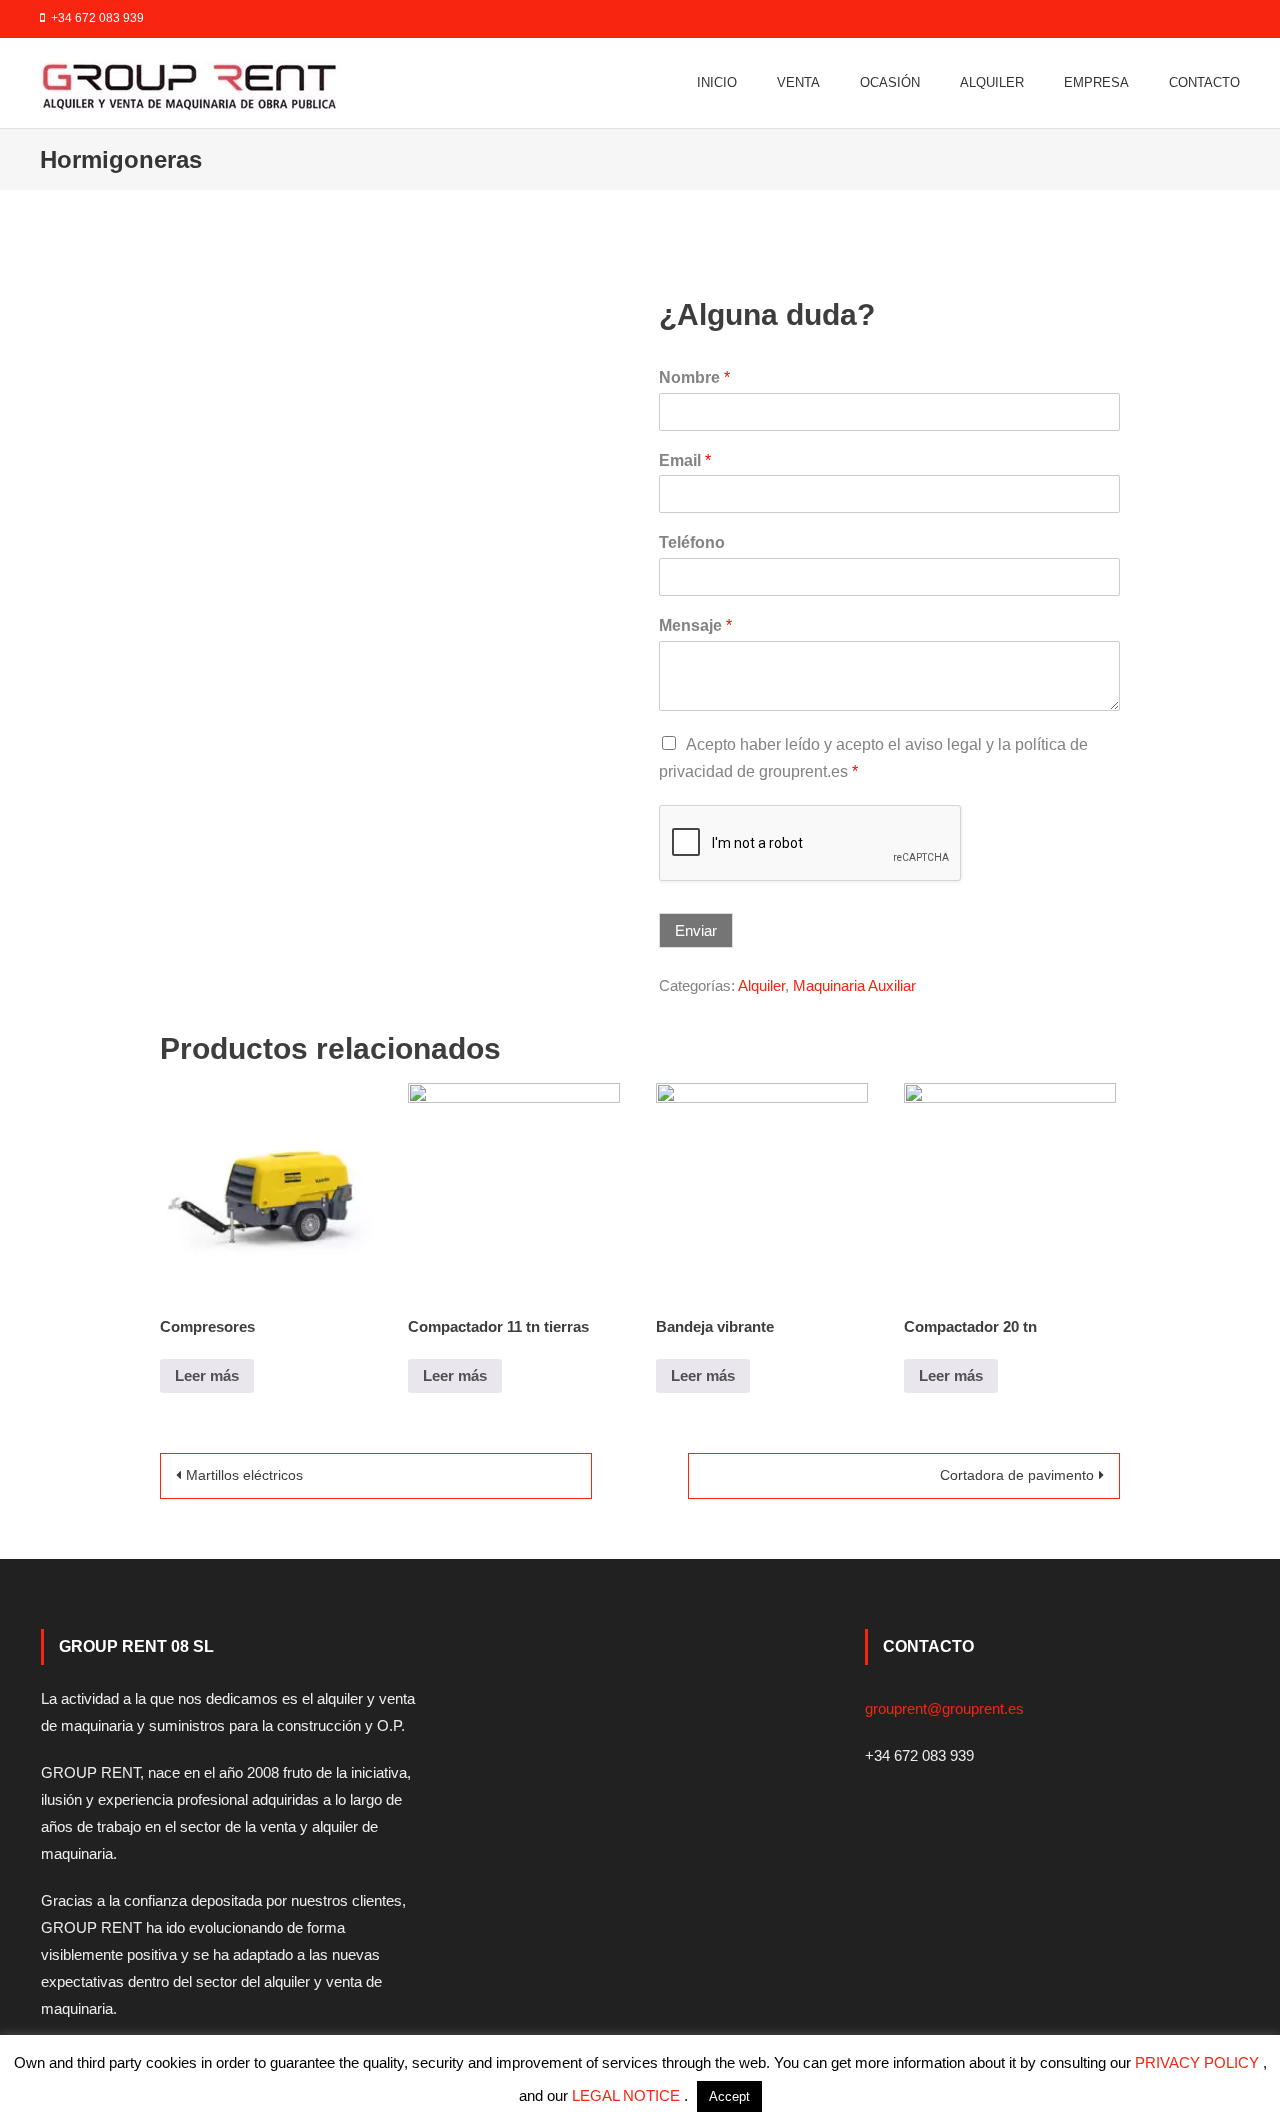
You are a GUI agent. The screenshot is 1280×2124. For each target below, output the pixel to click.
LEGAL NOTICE (628, 2095)
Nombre (694, 377)
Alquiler (992, 82)
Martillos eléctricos (244, 1475)
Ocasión (890, 82)
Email (685, 460)
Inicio (717, 82)
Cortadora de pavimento (1017, 1475)
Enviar (696, 930)
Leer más (207, 1375)
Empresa (1096, 82)
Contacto (1204, 82)
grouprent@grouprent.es (944, 1708)
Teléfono (692, 542)
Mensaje (695, 625)
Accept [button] (729, 2096)
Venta (798, 82)
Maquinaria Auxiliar (854, 985)
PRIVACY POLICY (1199, 2062)
